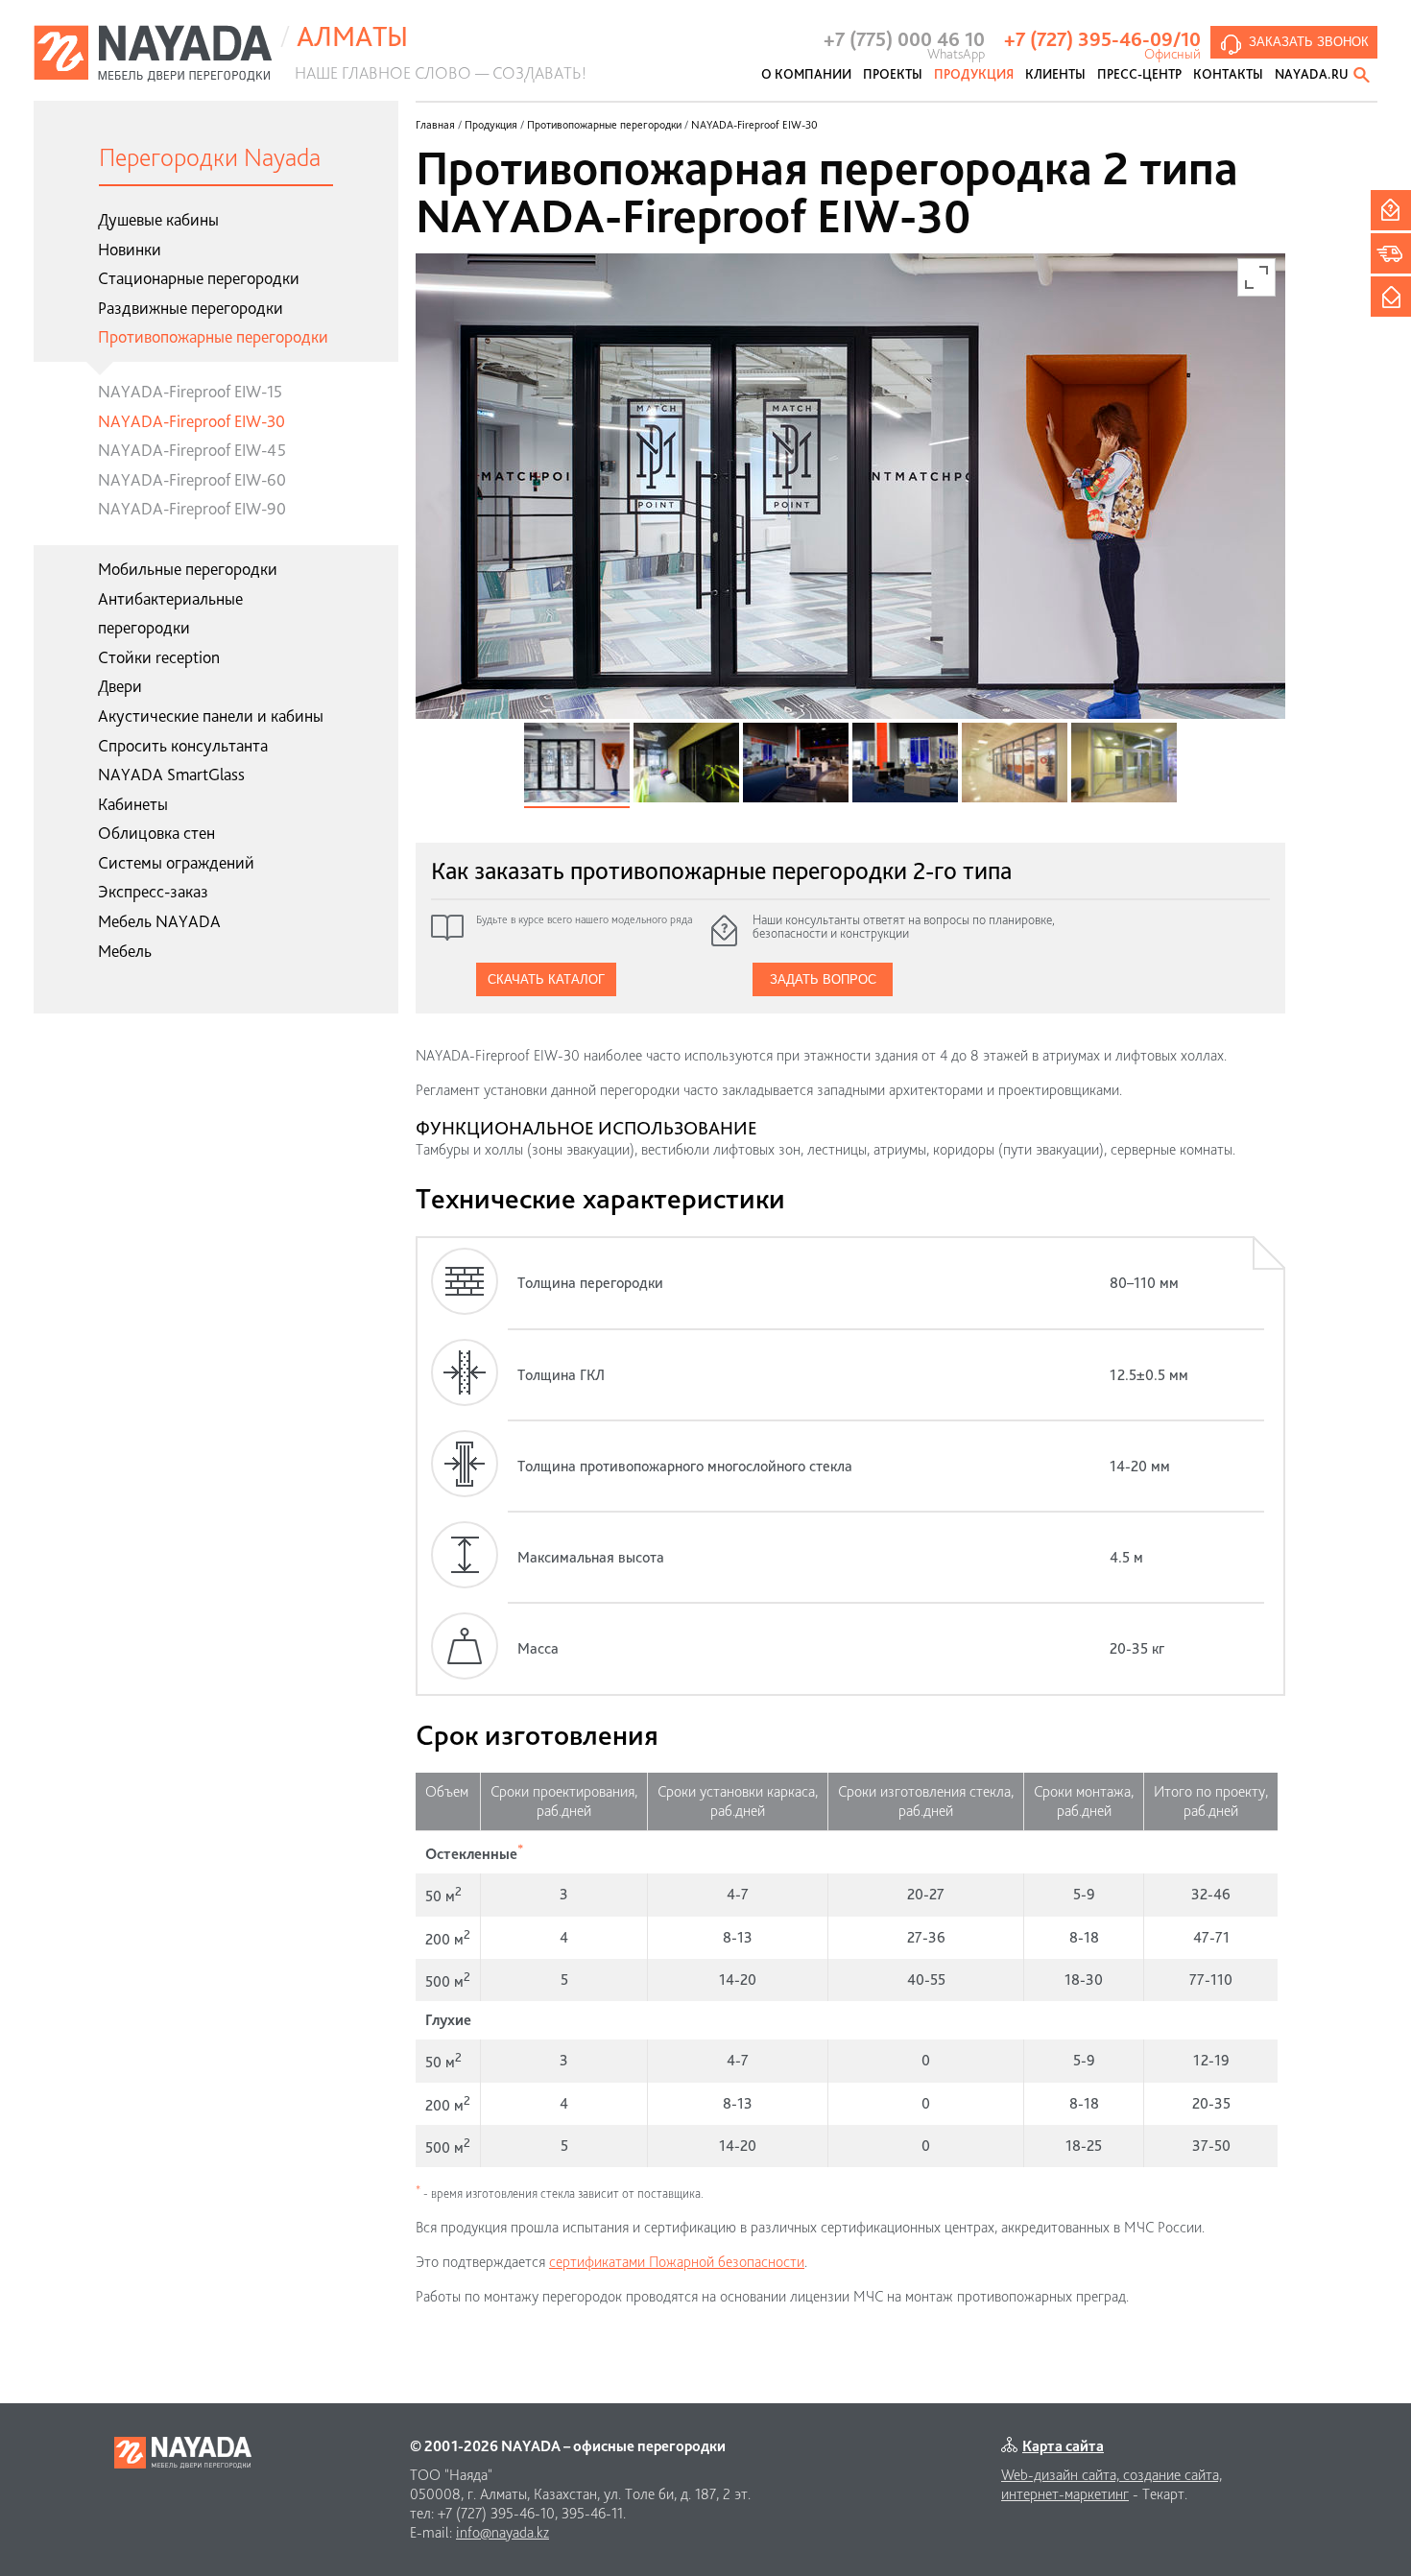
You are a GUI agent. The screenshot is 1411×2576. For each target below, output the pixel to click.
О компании (806, 74)
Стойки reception (159, 657)
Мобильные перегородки (188, 569)
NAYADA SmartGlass (171, 774)
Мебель (125, 951)
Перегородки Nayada (210, 157)
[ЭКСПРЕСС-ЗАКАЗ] (1391, 253)
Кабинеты (133, 804)
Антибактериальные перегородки (170, 613)
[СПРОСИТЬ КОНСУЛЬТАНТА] (1391, 210)
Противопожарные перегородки (213, 336)
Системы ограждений (176, 862)
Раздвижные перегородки (191, 308)
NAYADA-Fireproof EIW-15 (190, 391)
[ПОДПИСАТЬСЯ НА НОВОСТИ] (1391, 297)
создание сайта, (1172, 2475)
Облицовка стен (156, 833)
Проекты (893, 74)
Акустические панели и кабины (211, 716)
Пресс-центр (1139, 74)
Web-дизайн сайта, (1062, 2475)
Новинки (130, 249)
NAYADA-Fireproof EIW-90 (192, 508)
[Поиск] (1363, 75)
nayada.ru (1312, 74)
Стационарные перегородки (199, 278)
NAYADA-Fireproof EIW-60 (192, 479)
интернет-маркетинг (1065, 2494)
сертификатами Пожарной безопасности (677, 2262)
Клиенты (1055, 74)
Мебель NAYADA (159, 921)
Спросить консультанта (183, 745)
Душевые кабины (158, 219)
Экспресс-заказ (153, 891)
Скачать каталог (546, 979)
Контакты (1228, 74)
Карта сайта (1063, 2446)
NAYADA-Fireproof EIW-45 (192, 450)
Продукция (974, 74)
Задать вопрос (823, 979)
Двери (120, 686)
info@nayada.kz (502, 2532)
